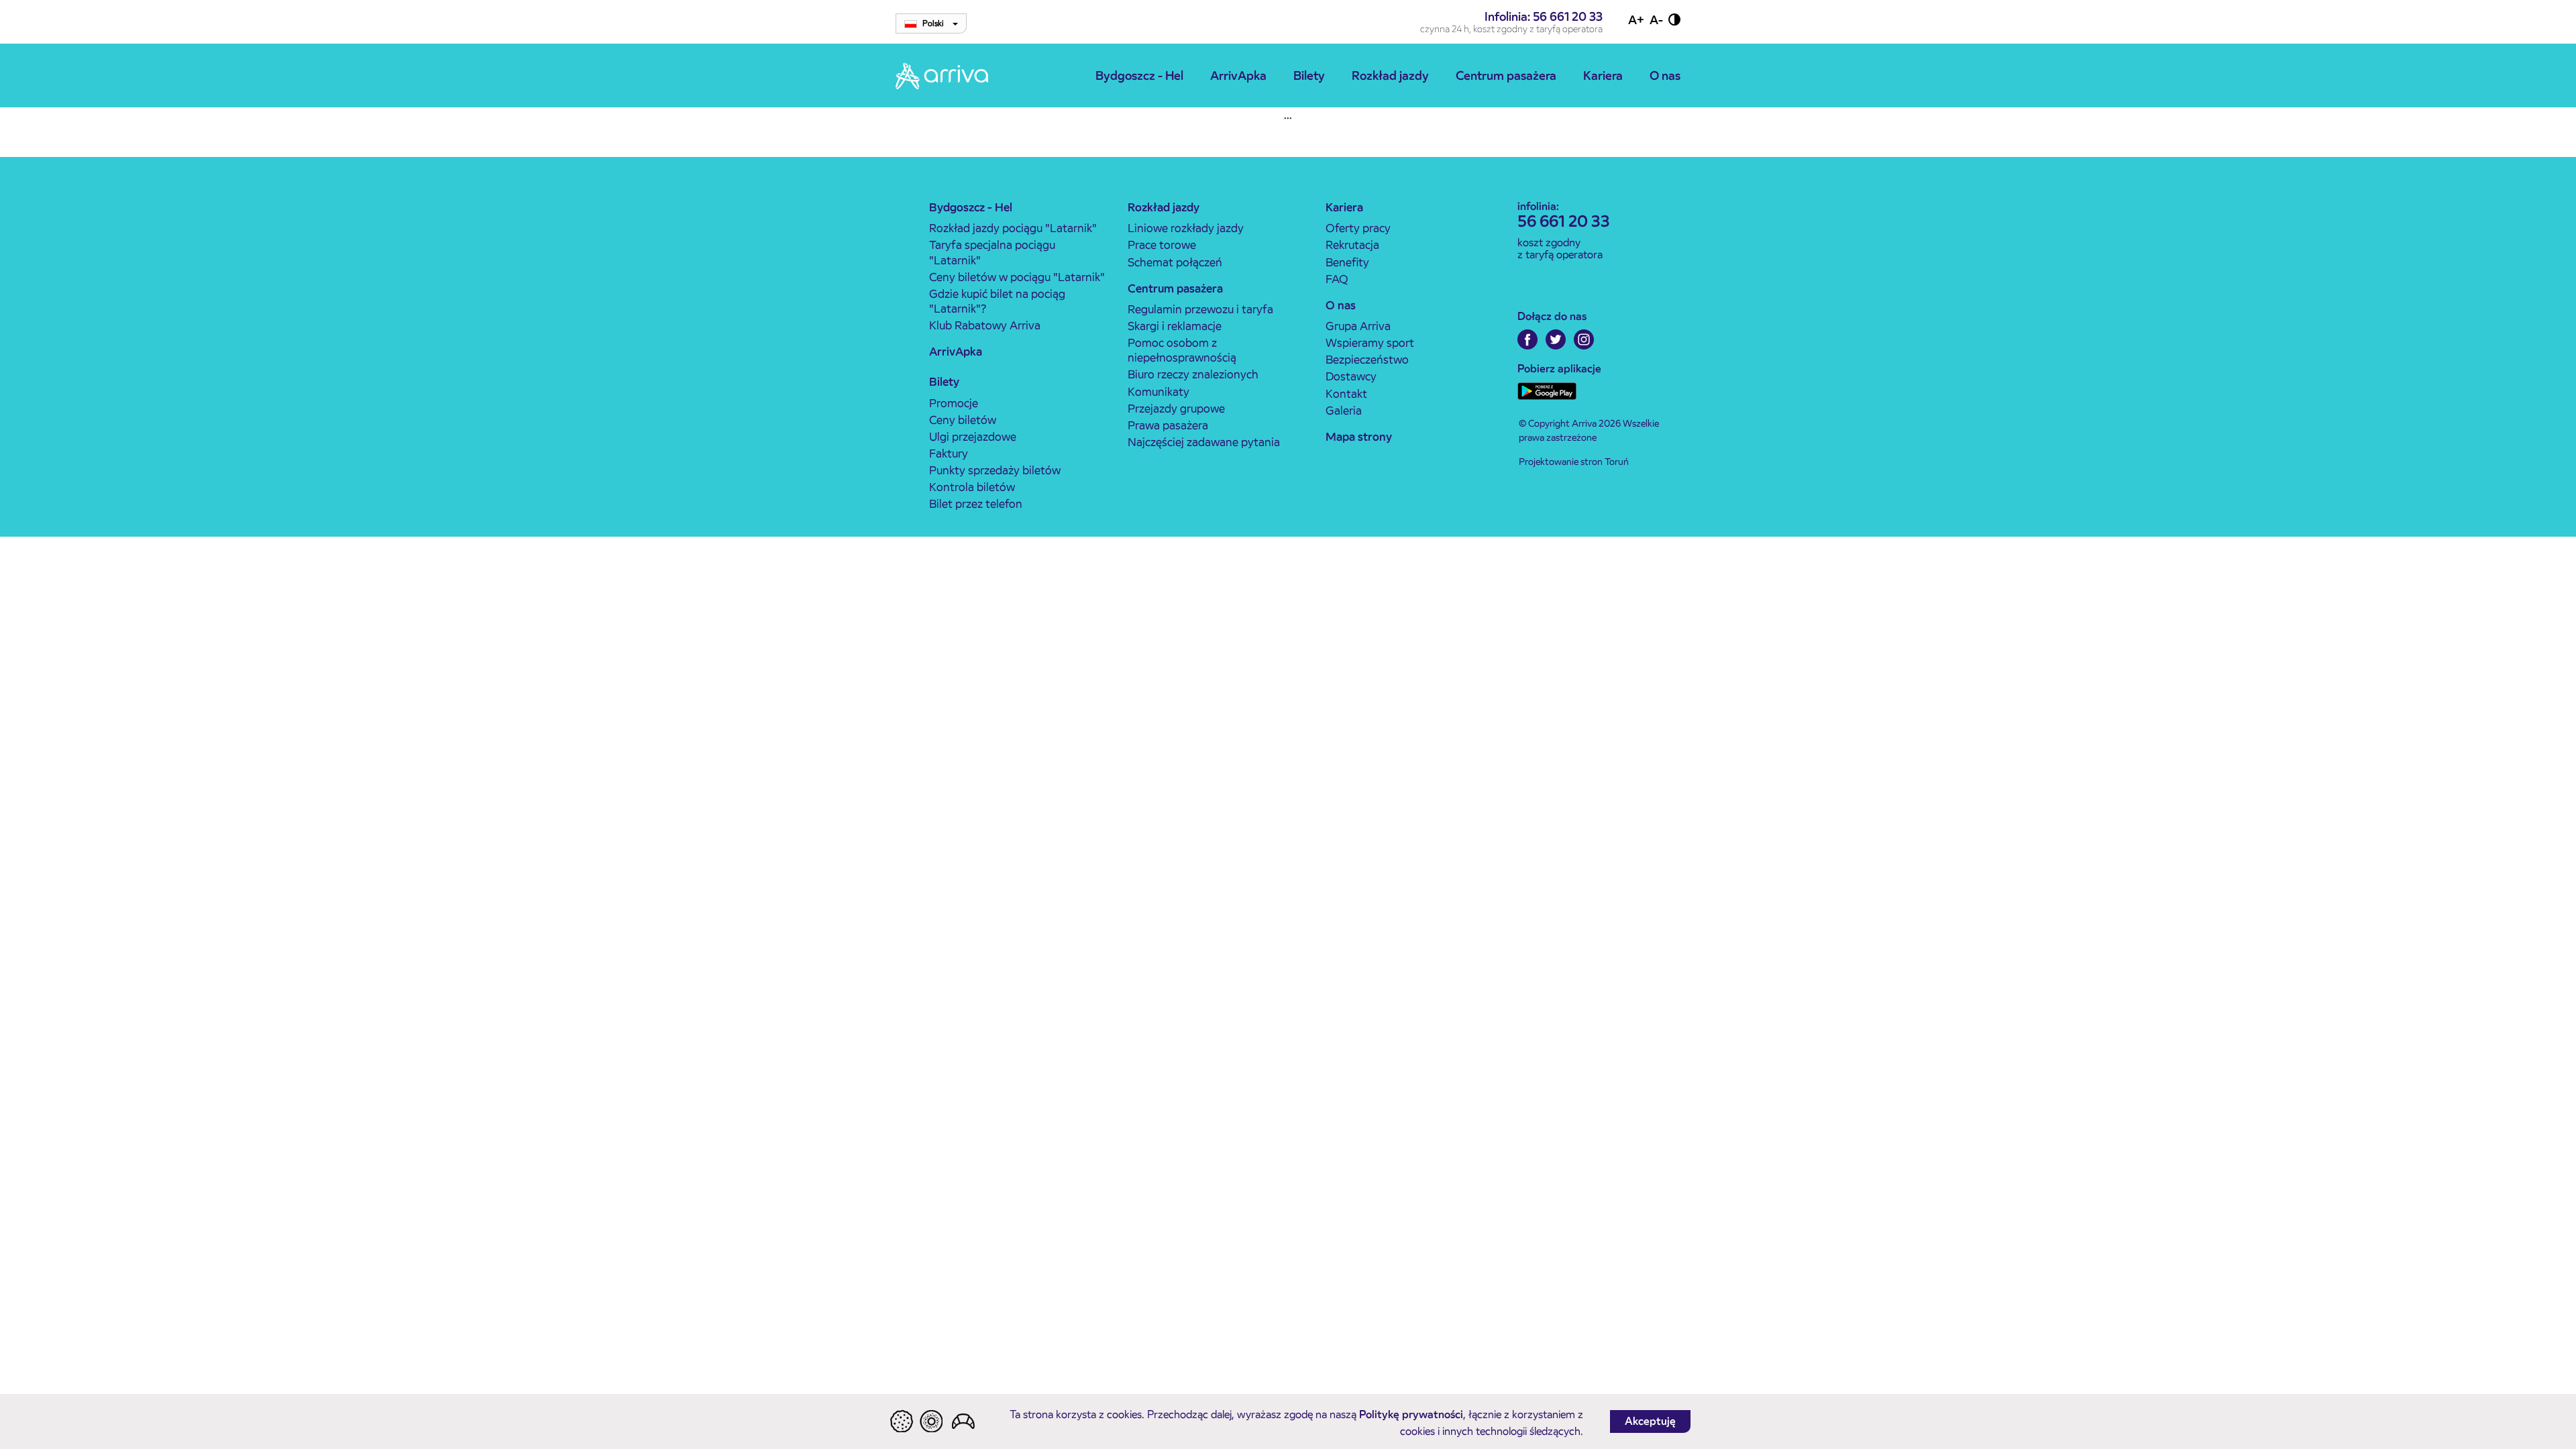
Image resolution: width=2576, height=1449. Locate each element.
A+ (1636, 20)
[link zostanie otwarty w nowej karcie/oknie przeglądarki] (1527, 339)
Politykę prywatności (1411, 1414)
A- (1656, 20)
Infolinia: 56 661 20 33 (1544, 16)
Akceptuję (1650, 1421)
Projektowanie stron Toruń (1574, 462)
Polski (934, 23)
